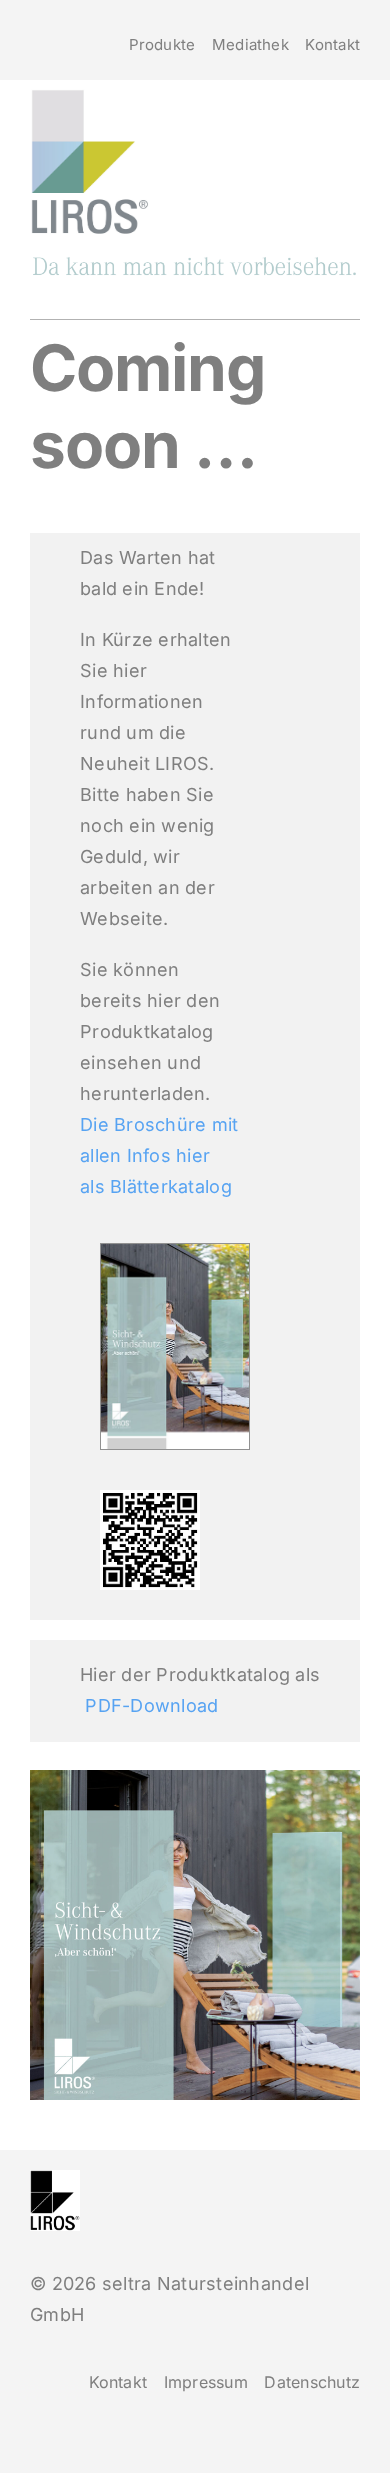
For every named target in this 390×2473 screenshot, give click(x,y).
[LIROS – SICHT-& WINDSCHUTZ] (90, 96)
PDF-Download (151, 1705)
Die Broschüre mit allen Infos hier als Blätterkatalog (159, 1155)
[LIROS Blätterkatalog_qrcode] (150, 1498)
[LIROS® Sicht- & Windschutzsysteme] (195, 263)
